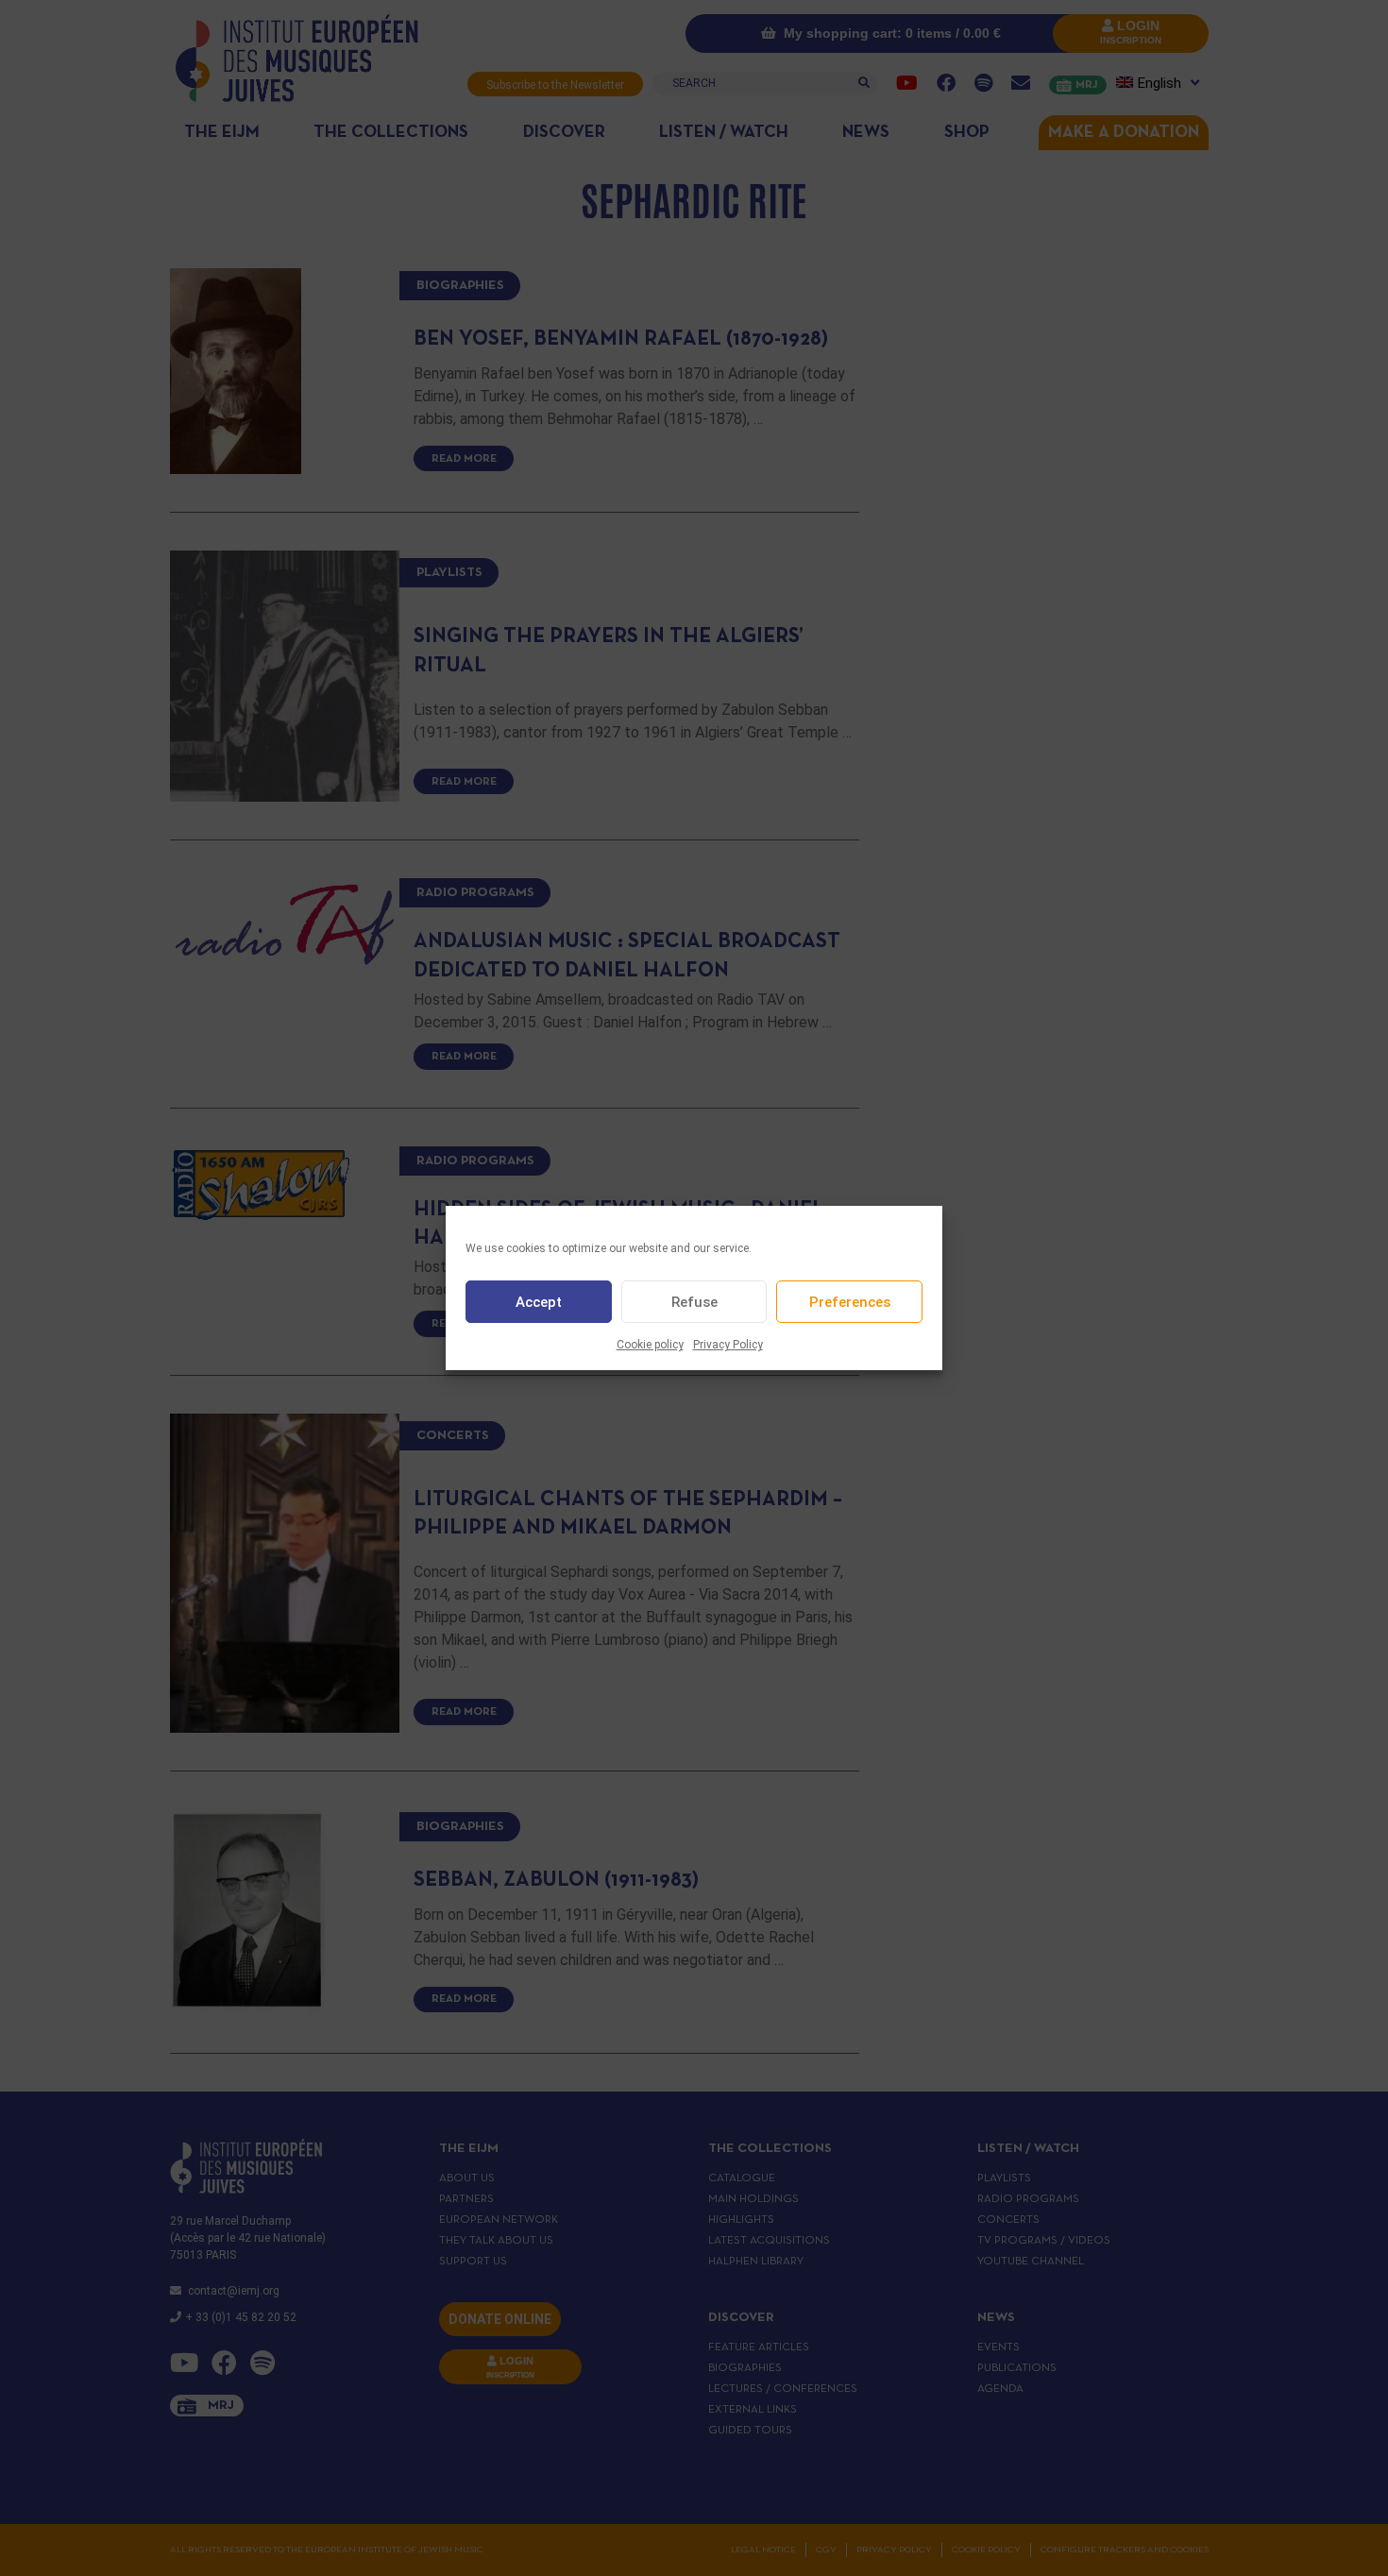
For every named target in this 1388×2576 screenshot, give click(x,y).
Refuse (694, 1302)
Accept (539, 1302)
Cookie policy (650, 1345)
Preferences (850, 1302)
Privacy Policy (728, 1345)
